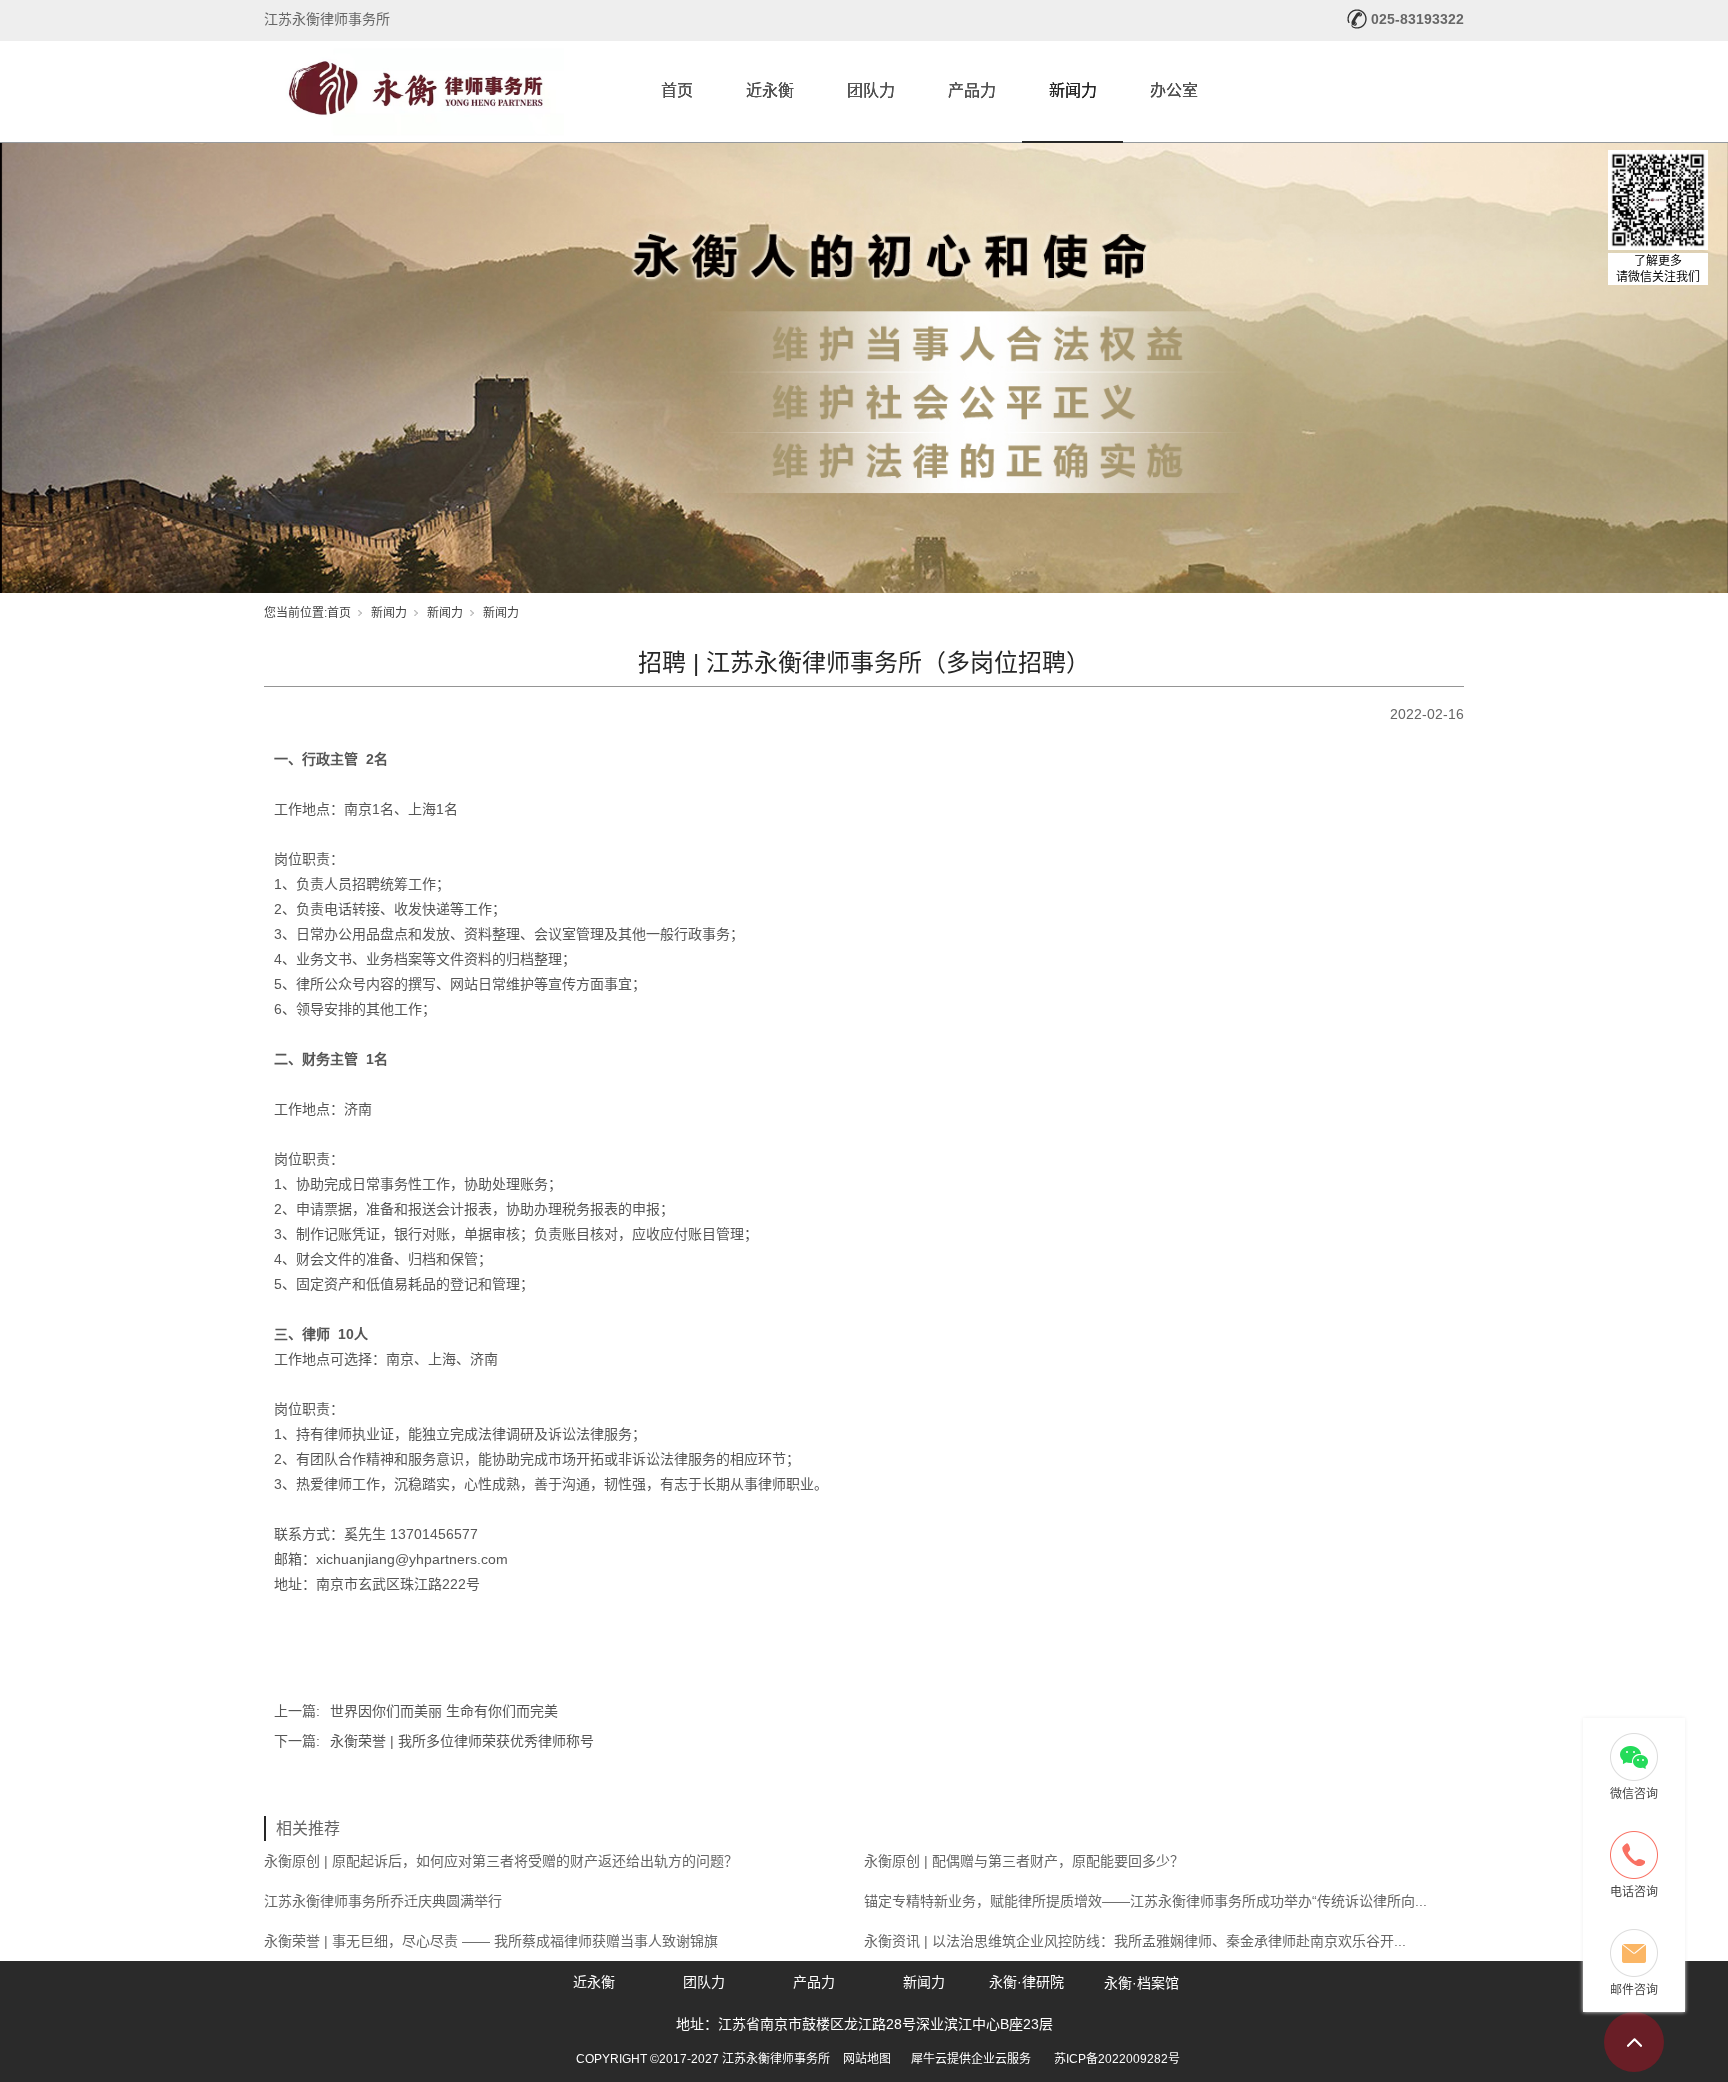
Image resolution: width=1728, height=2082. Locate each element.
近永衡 (770, 90)
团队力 (871, 90)
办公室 (1174, 90)
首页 (677, 90)
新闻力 (1073, 90)
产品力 (972, 90)
